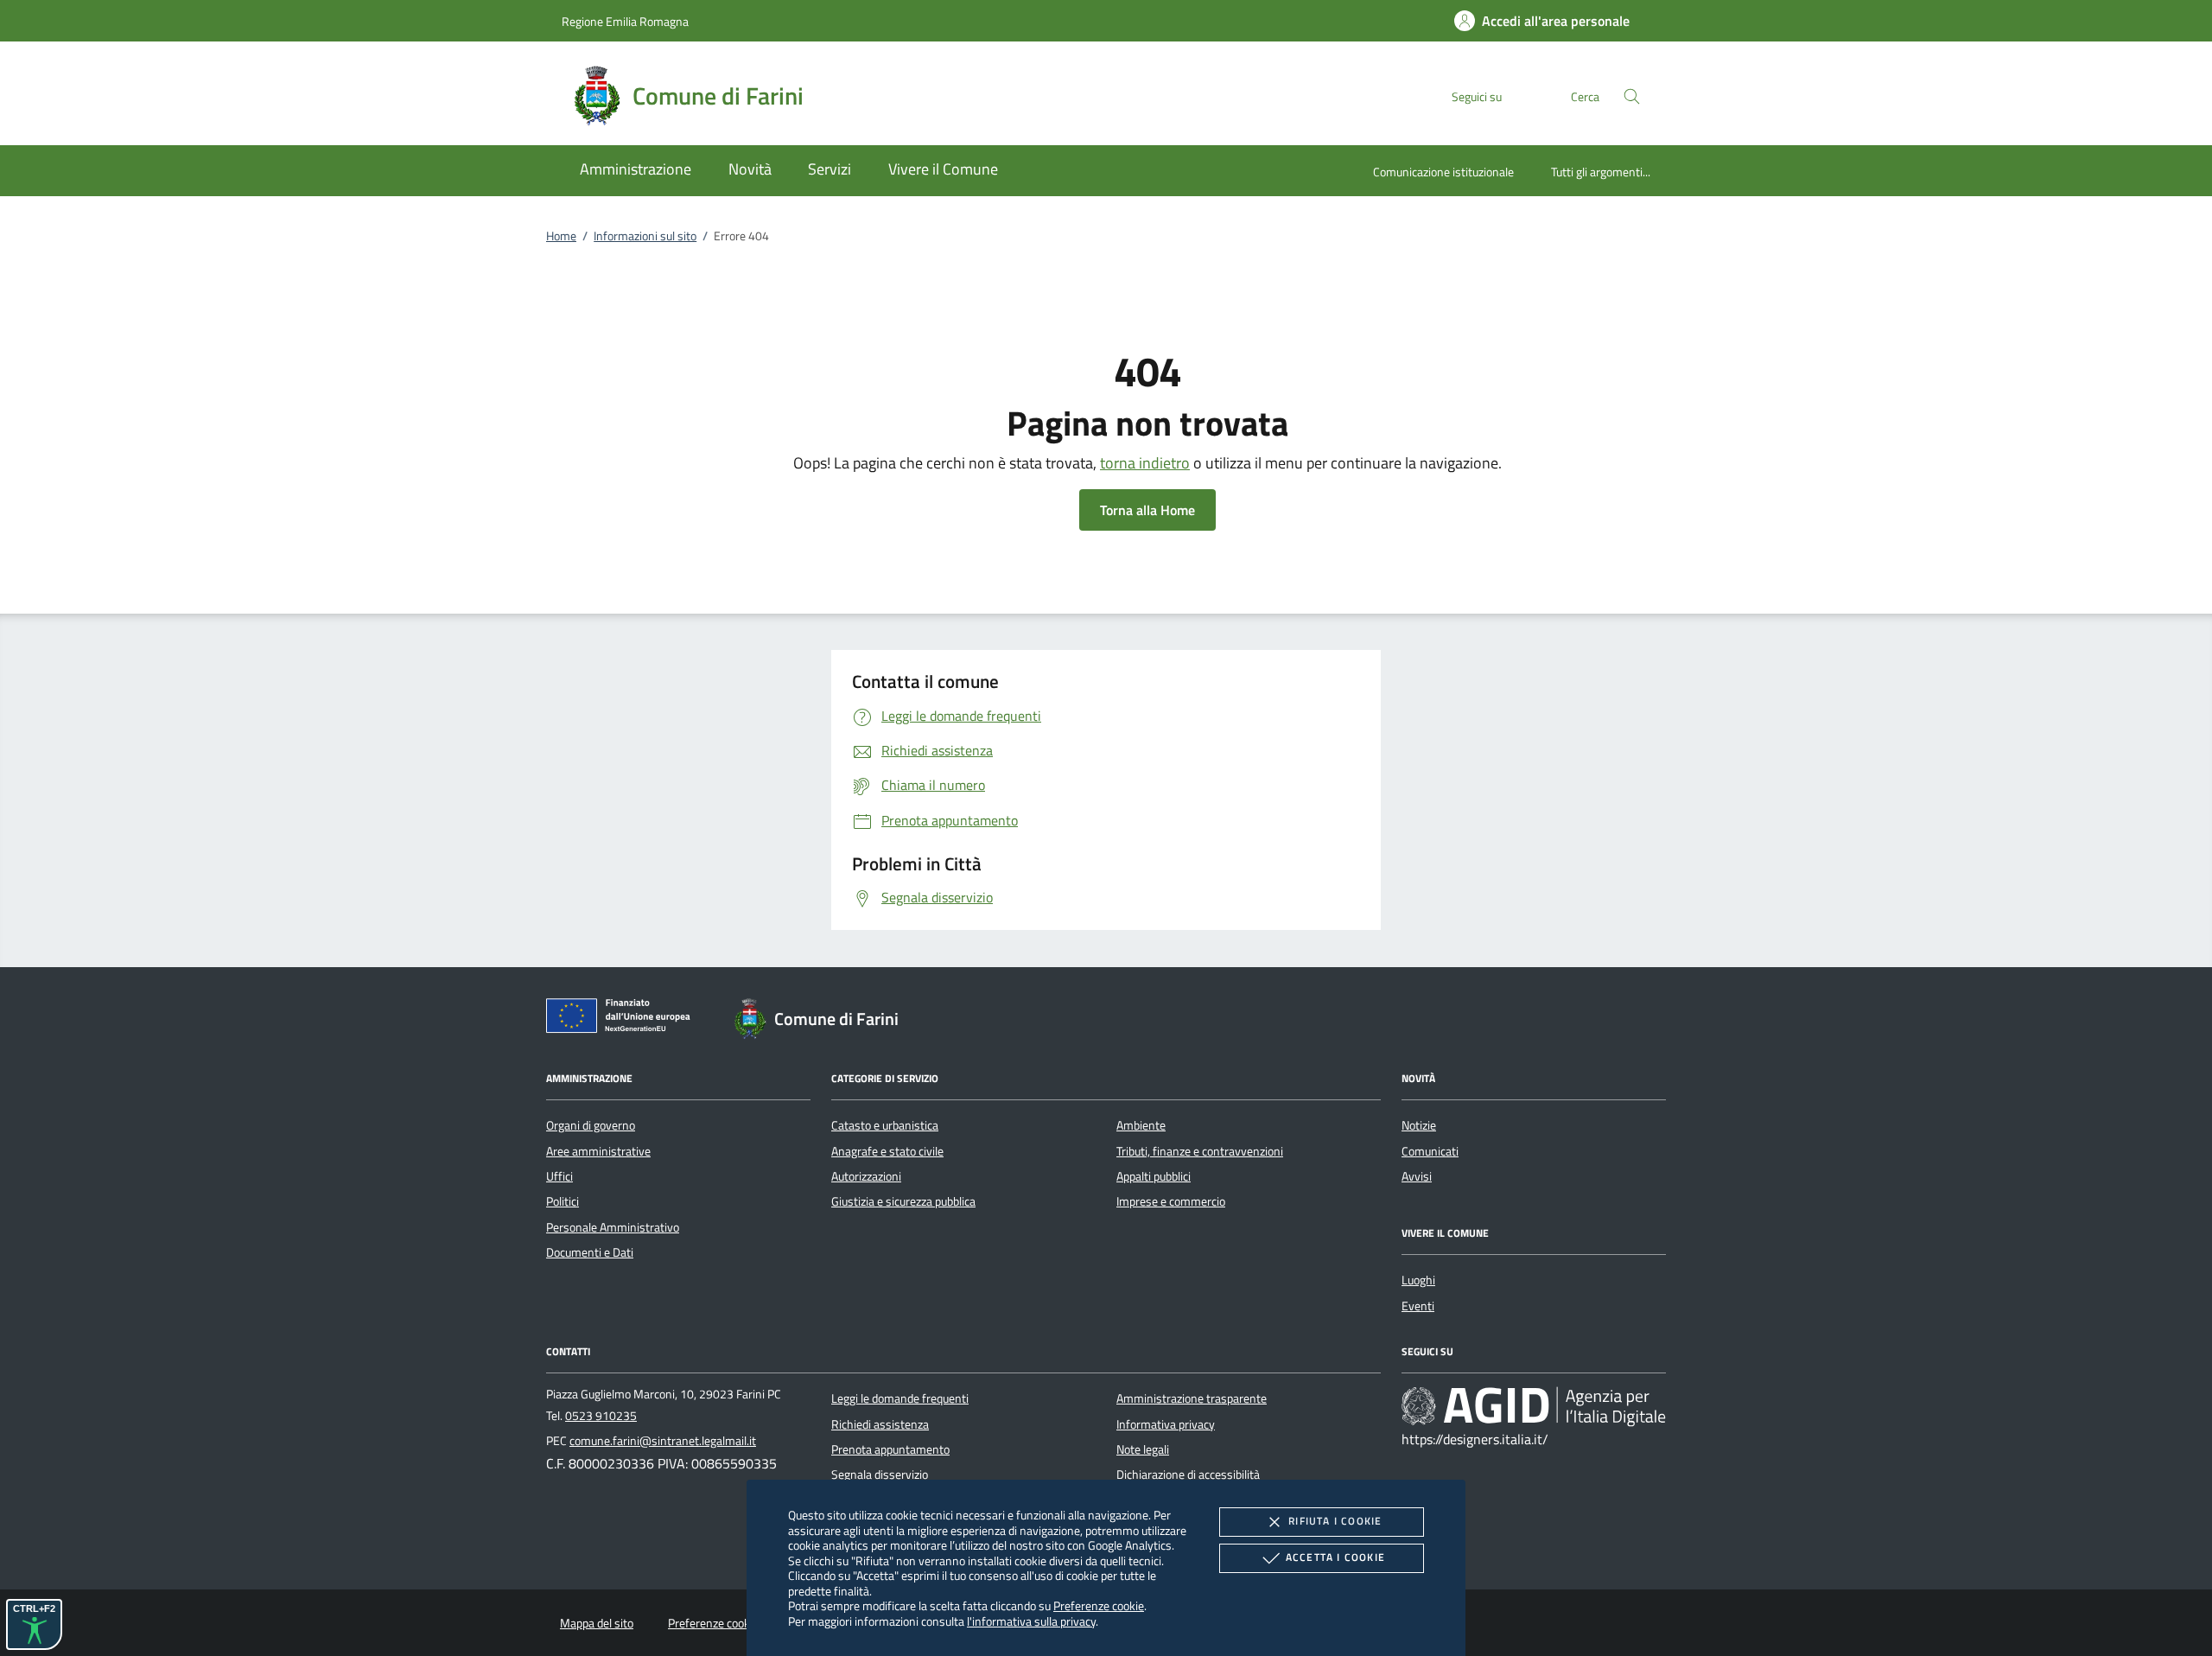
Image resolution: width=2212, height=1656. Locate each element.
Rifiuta (1335, 1521)
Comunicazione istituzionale (1443, 172)
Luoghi (1418, 1280)
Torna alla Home (1147, 510)
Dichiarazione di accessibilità (1188, 1474)
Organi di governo (591, 1125)
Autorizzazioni (866, 1176)
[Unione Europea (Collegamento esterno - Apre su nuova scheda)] (623, 1019)
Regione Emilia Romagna (625, 21)
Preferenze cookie (1099, 1605)
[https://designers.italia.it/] (1534, 1406)
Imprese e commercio (1171, 1201)
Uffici (559, 1176)
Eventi (1418, 1306)
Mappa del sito (597, 1623)
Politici (563, 1201)
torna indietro (1145, 463)
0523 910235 (601, 1416)
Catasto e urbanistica (885, 1125)
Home (561, 236)
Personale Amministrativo (613, 1227)
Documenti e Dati (590, 1252)
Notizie (1419, 1125)
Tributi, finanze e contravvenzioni (1200, 1151)
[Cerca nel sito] (1632, 96)
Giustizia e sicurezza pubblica (903, 1201)
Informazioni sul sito (645, 236)
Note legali (1143, 1449)
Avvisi (1417, 1176)
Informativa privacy (1166, 1424)
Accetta (1335, 1557)
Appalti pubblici (1154, 1176)
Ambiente (1141, 1125)
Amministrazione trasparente (1192, 1398)
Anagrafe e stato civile (887, 1151)
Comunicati (1430, 1151)
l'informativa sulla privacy (1031, 1621)
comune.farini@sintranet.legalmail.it (663, 1441)
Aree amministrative (598, 1151)
